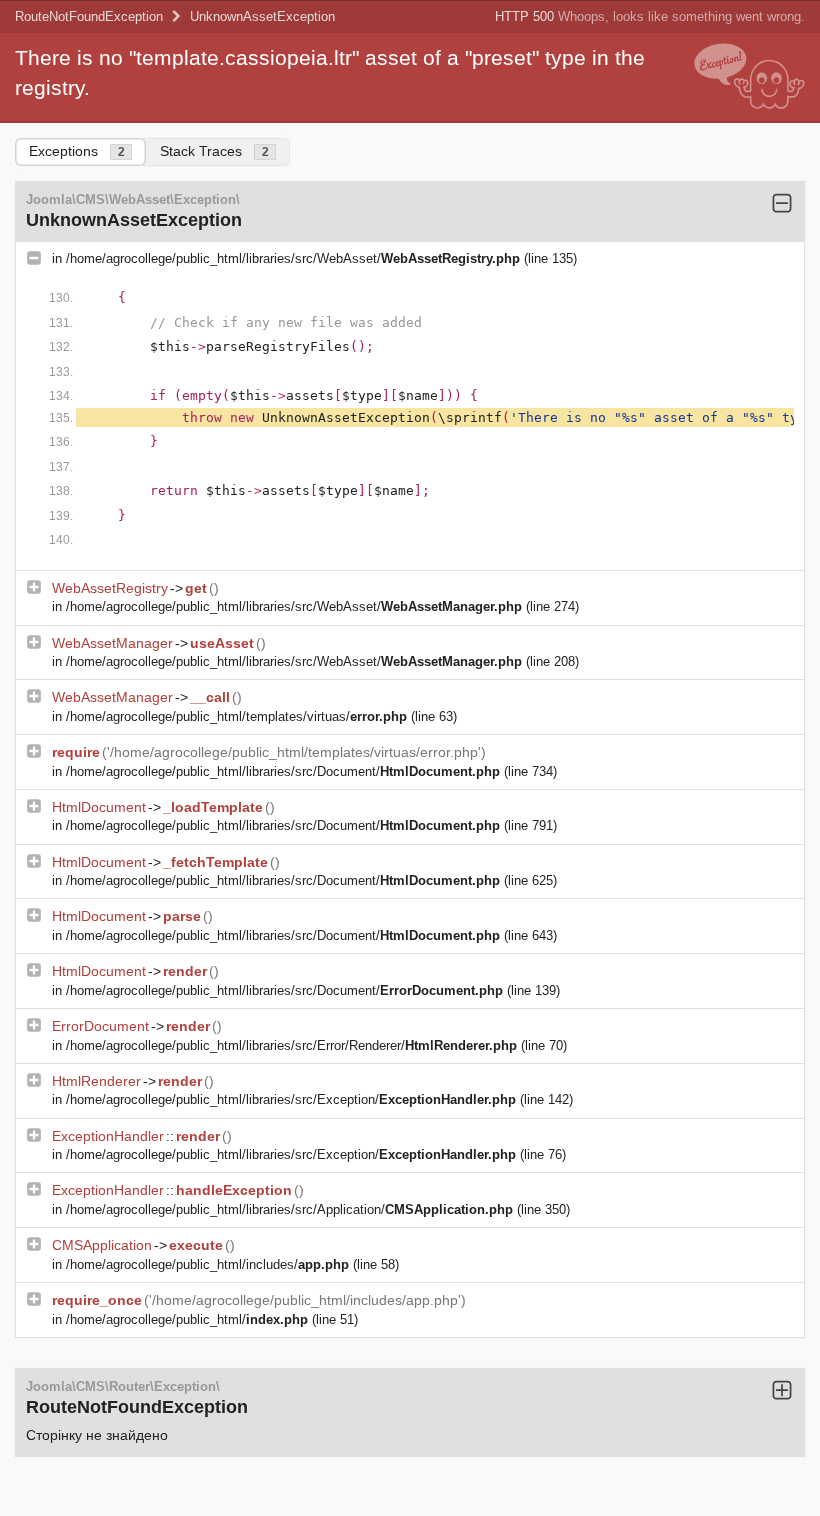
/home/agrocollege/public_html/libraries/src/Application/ (289, 1209)
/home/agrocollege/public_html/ (187, 1319)
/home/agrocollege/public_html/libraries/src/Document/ (283, 771)
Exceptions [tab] (77, 151)
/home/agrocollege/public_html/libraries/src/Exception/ (291, 1099)
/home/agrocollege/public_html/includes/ (207, 1264)
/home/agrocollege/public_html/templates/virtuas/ (236, 716)
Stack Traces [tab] (214, 151)
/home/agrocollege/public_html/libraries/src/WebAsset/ (293, 258)
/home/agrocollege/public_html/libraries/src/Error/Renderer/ (291, 1045)
